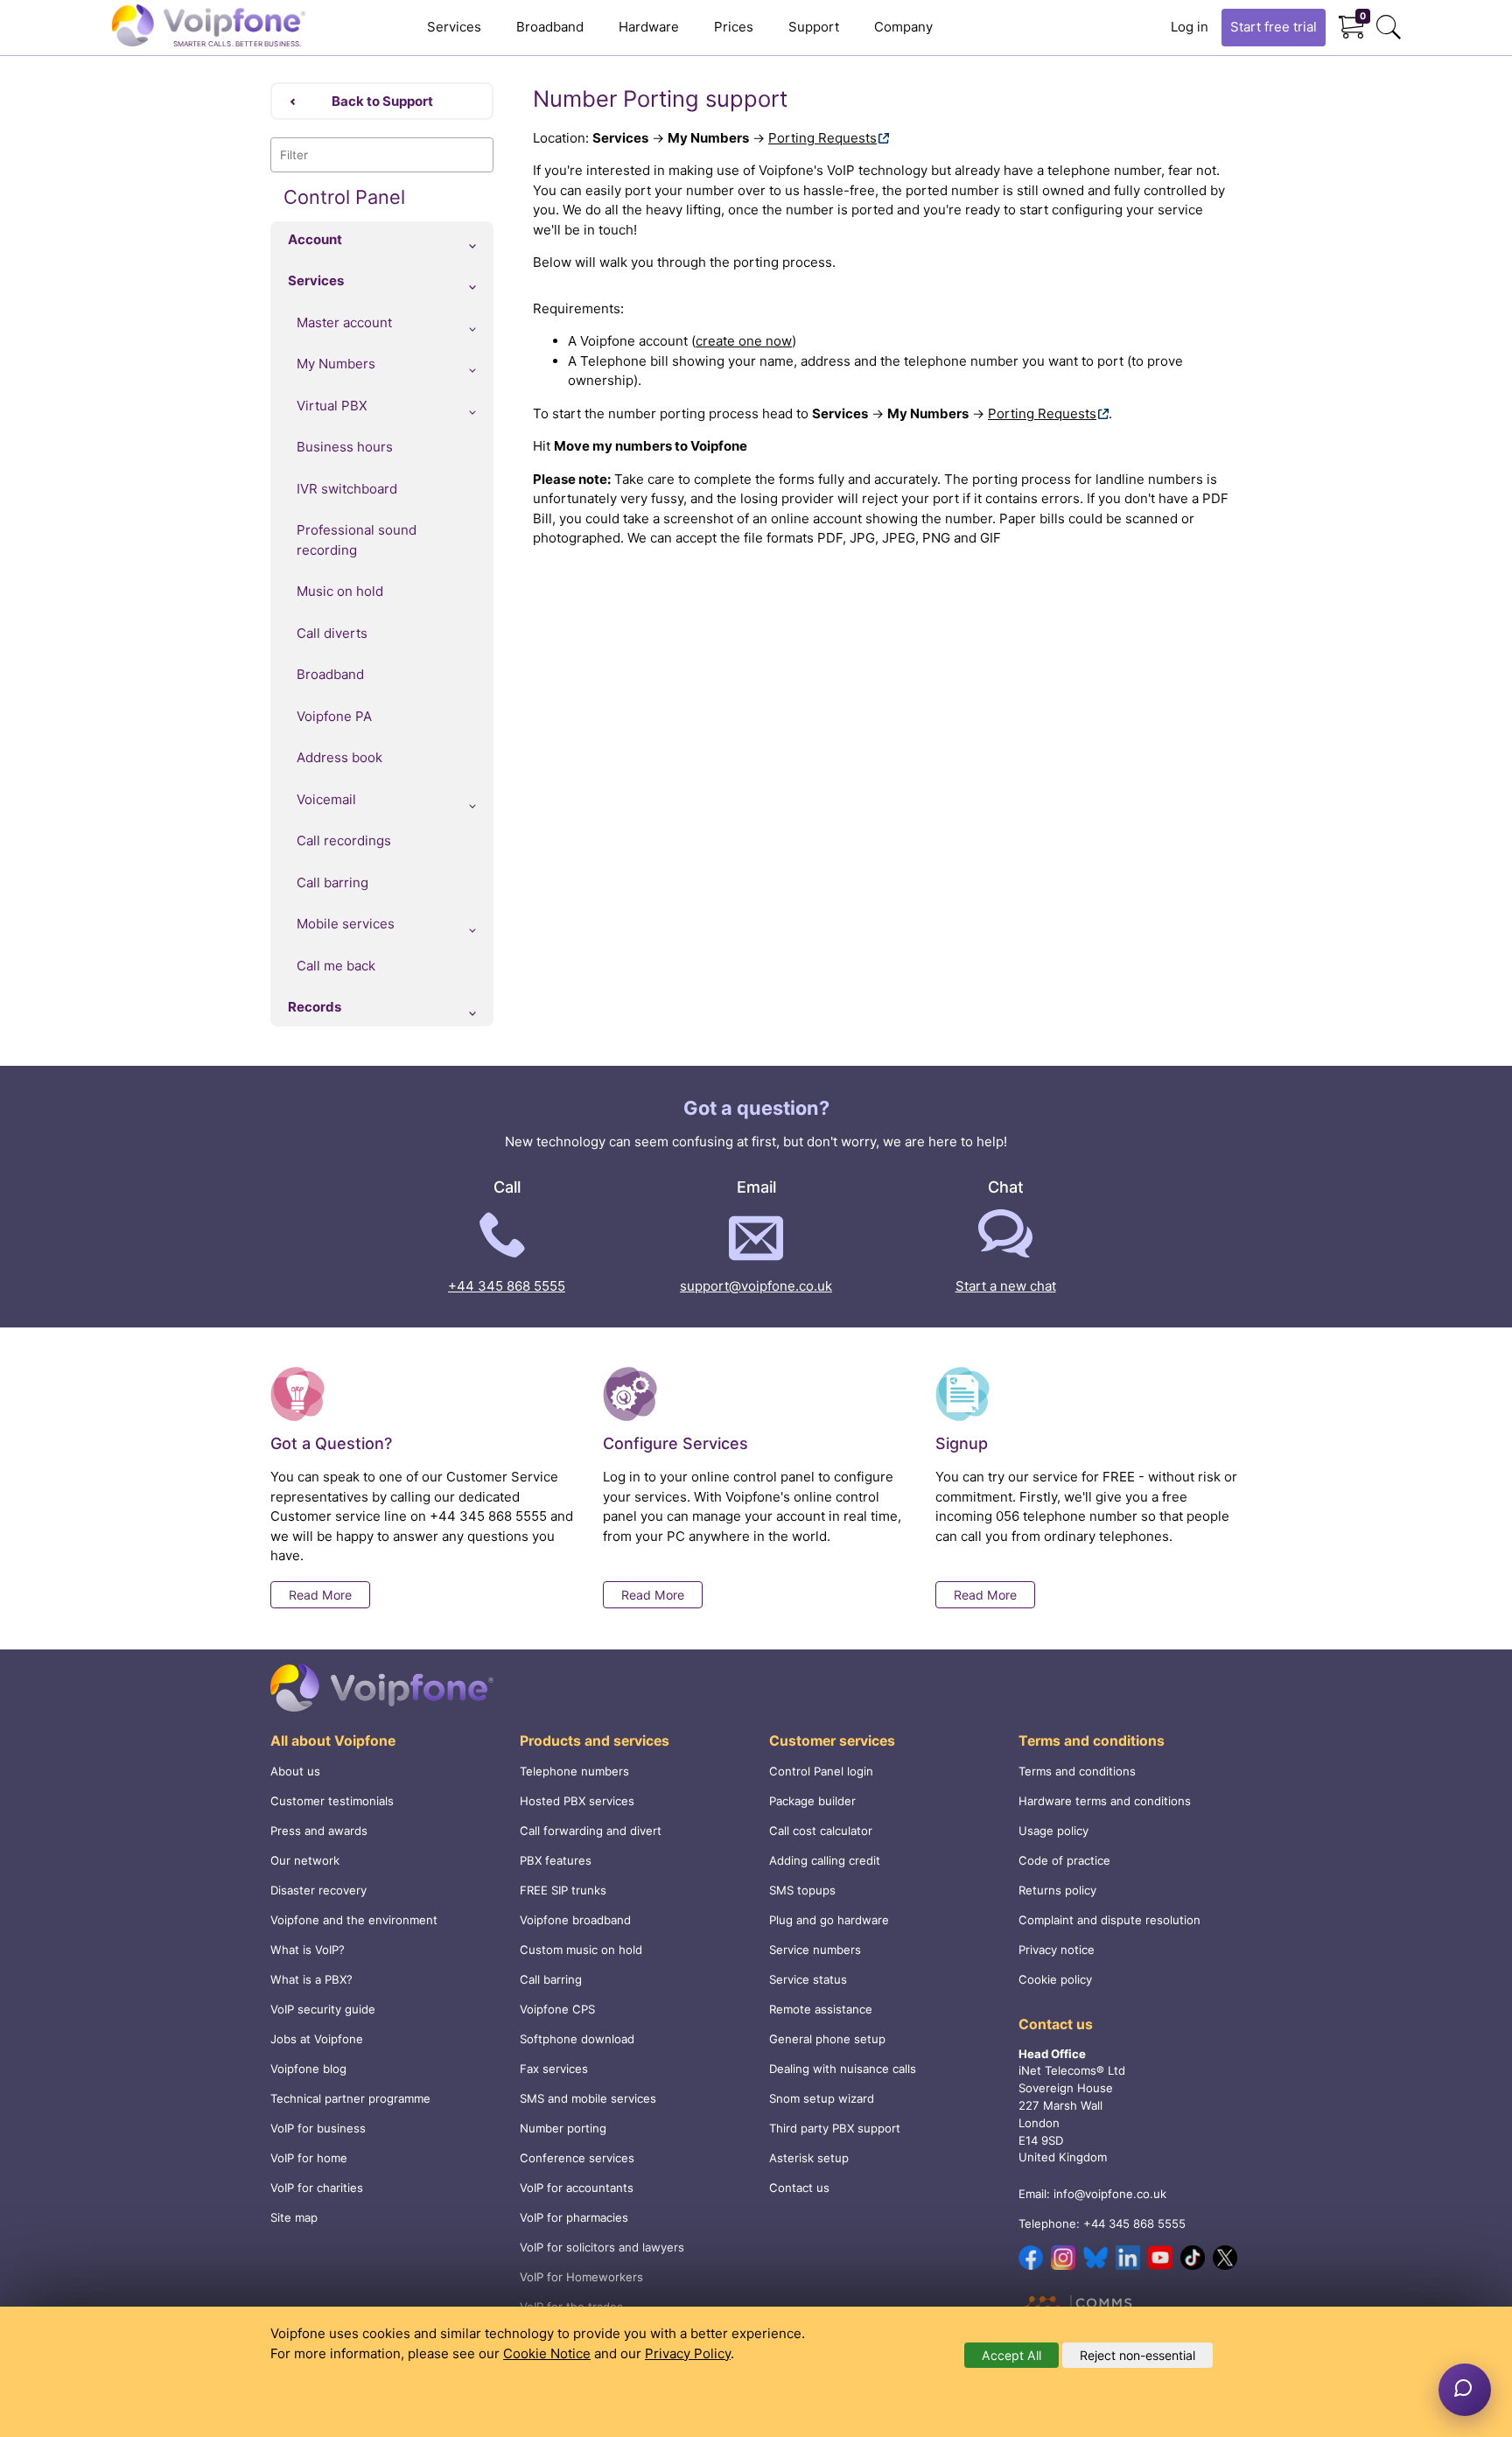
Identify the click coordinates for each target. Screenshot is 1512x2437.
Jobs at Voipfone (317, 2039)
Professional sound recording (357, 540)
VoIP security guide (323, 2009)
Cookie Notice (547, 2353)
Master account (344, 322)
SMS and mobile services (588, 2098)
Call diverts (332, 633)
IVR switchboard (347, 489)
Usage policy (1053, 1831)
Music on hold (340, 591)
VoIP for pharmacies (574, 2217)
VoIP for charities (317, 2188)
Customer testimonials (332, 1801)
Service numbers (815, 1950)
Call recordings (344, 840)
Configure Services (675, 1443)
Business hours (345, 447)
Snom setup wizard (822, 2098)
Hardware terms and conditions (1105, 1801)
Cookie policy (1055, 1979)
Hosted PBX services (577, 1801)
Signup (962, 1443)
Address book (339, 757)
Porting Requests (822, 138)
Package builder (812, 1801)
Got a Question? (331, 1443)
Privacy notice (1057, 1950)
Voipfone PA (334, 716)
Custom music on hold (581, 1950)
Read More (320, 1595)
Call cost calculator (821, 1831)
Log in (1190, 27)
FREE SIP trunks (563, 1890)
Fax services (554, 2069)
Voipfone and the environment (354, 1920)
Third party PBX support (835, 2128)
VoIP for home (309, 2158)
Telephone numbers (574, 1771)
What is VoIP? (308, 1950)
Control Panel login (821, 1771)
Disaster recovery (318, 1890)
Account (315, 239)
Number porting (563, 2128)
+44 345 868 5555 (507, 1286)
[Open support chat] (1465, 2390)
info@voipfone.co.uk (1110, 2194)
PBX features (556, 1860)
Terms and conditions (1077, 1771)
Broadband (550, 27)
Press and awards (319, 1831)
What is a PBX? (311, 1979)
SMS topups (802, 1890)
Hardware (649, 27)
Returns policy (1057, 1890)
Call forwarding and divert (591, 1831)
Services (454, 27)
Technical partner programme (350, 2098)
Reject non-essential (1137, 2355)
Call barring (332, 882)
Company (903, 27)
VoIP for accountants (577, 2188)
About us (295, 1771)
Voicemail (326, 799)
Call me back (336, 966)
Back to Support (382, 101)
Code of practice (1064, 1860)
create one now (744, 341)
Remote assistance (821, 2009)
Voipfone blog (308, 2069)
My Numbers (336, 364)
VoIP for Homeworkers (581, 2277)
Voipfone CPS (557, 2009)
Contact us (799, 2188)
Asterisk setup (809, 2158)
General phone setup (827, 2039)
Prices (734, 27)
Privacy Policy (688, 2353)
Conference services (577, 2158)
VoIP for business (318, 2128)
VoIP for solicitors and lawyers (602, 2247)
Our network (305, 1860)
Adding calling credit (825, 1860)
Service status (808, 1979)
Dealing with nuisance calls (843, 2069)
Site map (294, 2217)
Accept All (1011, 2355)
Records (315, 1007)
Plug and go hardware (829, 1920)
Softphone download (577, 2039)
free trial (1274, 27)
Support (814, 27)
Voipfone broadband (575, 1920)
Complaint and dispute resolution (1109, 1920)
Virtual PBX (332, 406)
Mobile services (346, 924)
